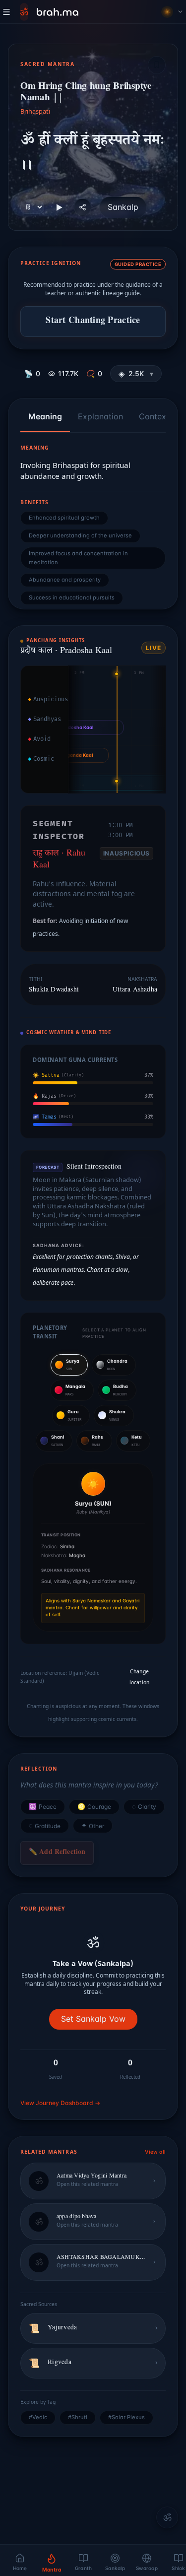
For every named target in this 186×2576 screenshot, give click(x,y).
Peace (43, 1807)
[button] (136, 374)
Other (93, 1826)
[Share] (83, 207)
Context (154, 416)
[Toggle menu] (6, 12)
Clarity (144, 1807)
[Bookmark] (157, 65)
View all (155, 2152)
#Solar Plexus (126, 2417)
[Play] (59, 207)
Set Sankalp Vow (93, 2019)
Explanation (100, 416)
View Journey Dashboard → (60, 2103)
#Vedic (38, 2417)
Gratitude (45, 1826)
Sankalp (123, 207)
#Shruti (78, 2417)
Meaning (45, 416)
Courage (94, 1807)
